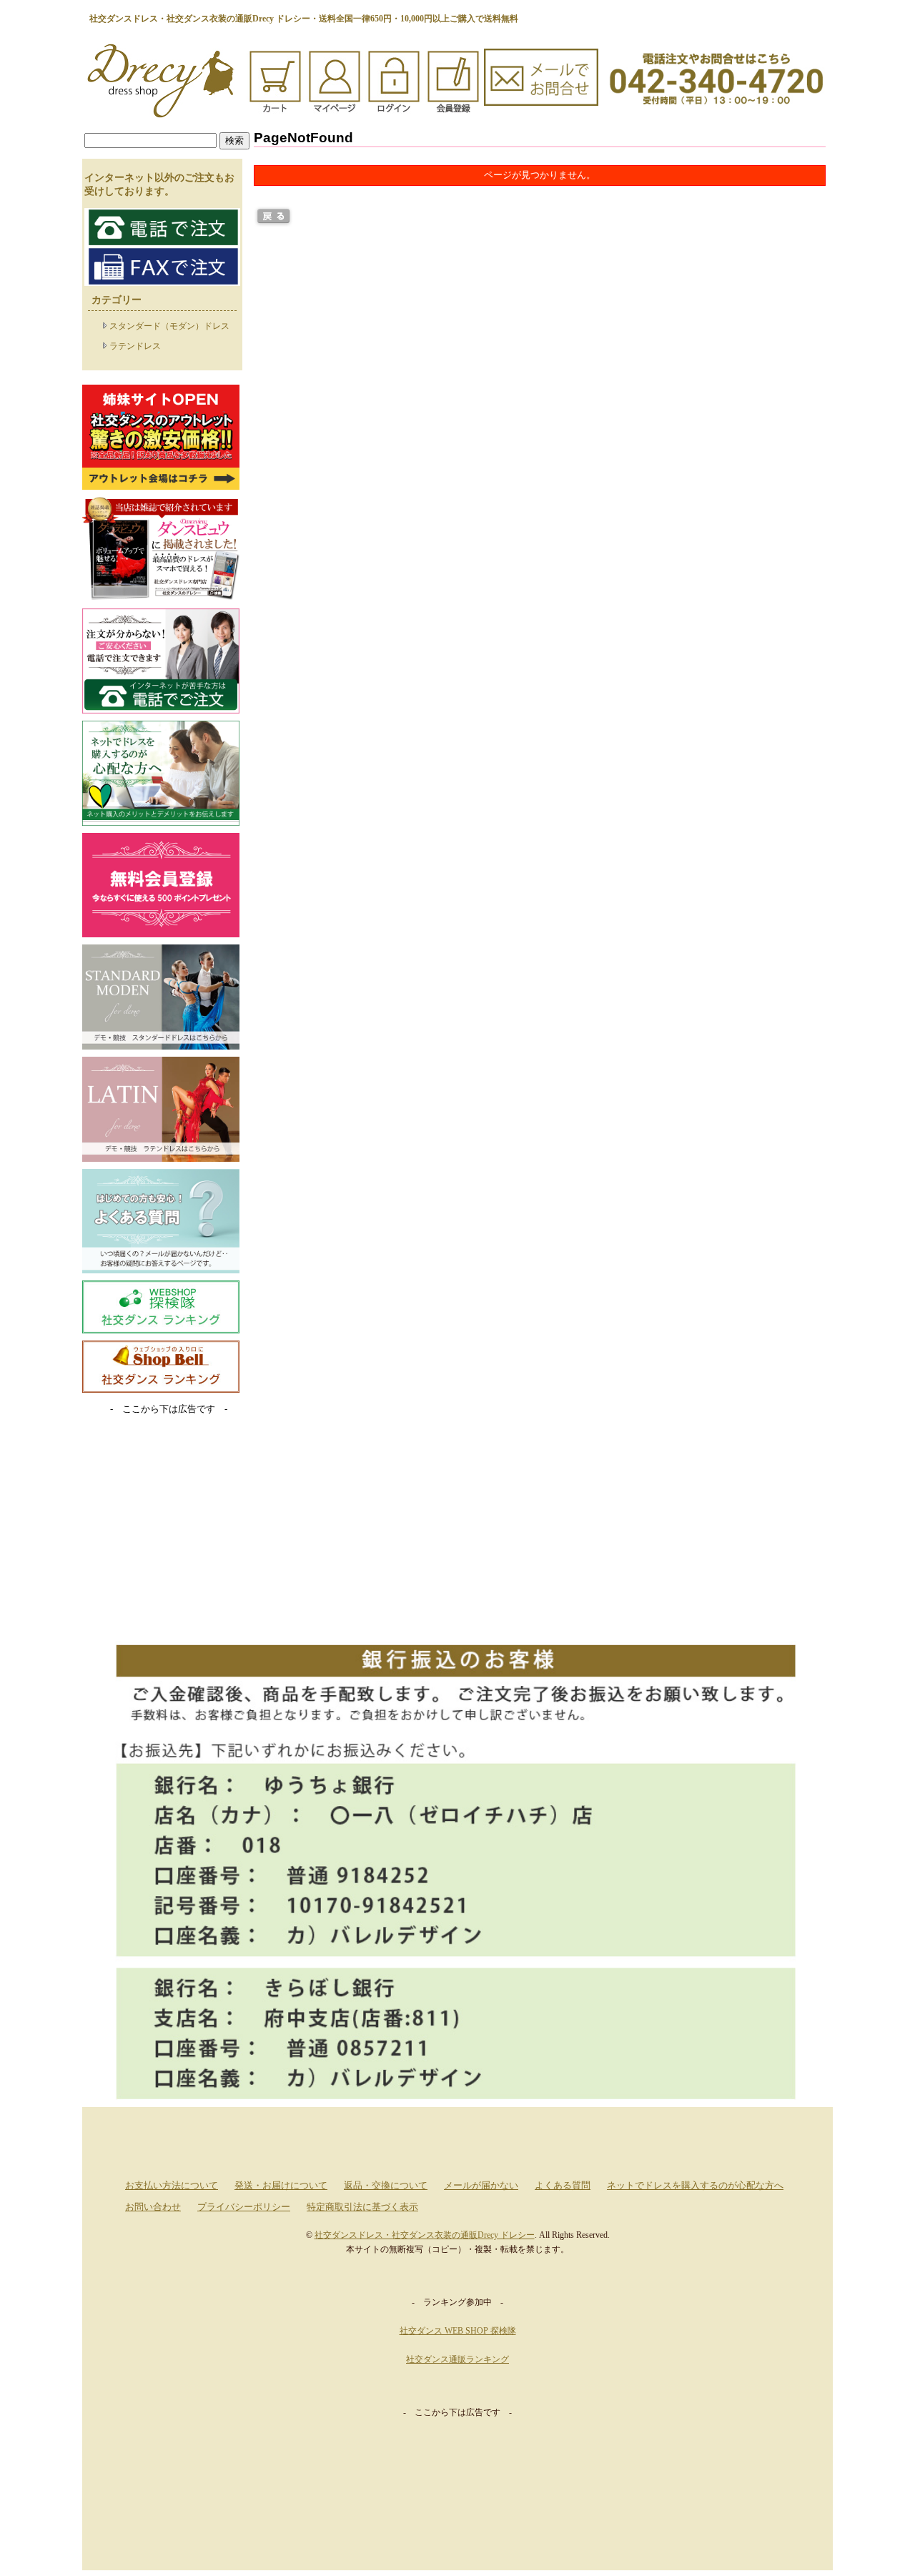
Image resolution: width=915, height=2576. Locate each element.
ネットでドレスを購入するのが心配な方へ (695, 2186)
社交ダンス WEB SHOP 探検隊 (458, 2331)
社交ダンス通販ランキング (457, 2359)
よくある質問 (563, 2186)
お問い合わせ (153, 2207)
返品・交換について (386, 2186)
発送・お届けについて (281, 2186)
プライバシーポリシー (244, 2207)
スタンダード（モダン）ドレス (169, 326)
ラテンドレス (135, 346)
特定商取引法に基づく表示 (362, 2207)
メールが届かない (481, 2186)
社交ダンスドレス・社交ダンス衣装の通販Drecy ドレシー (425, 2235)
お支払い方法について (172, 2186)
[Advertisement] (161, 1534)
